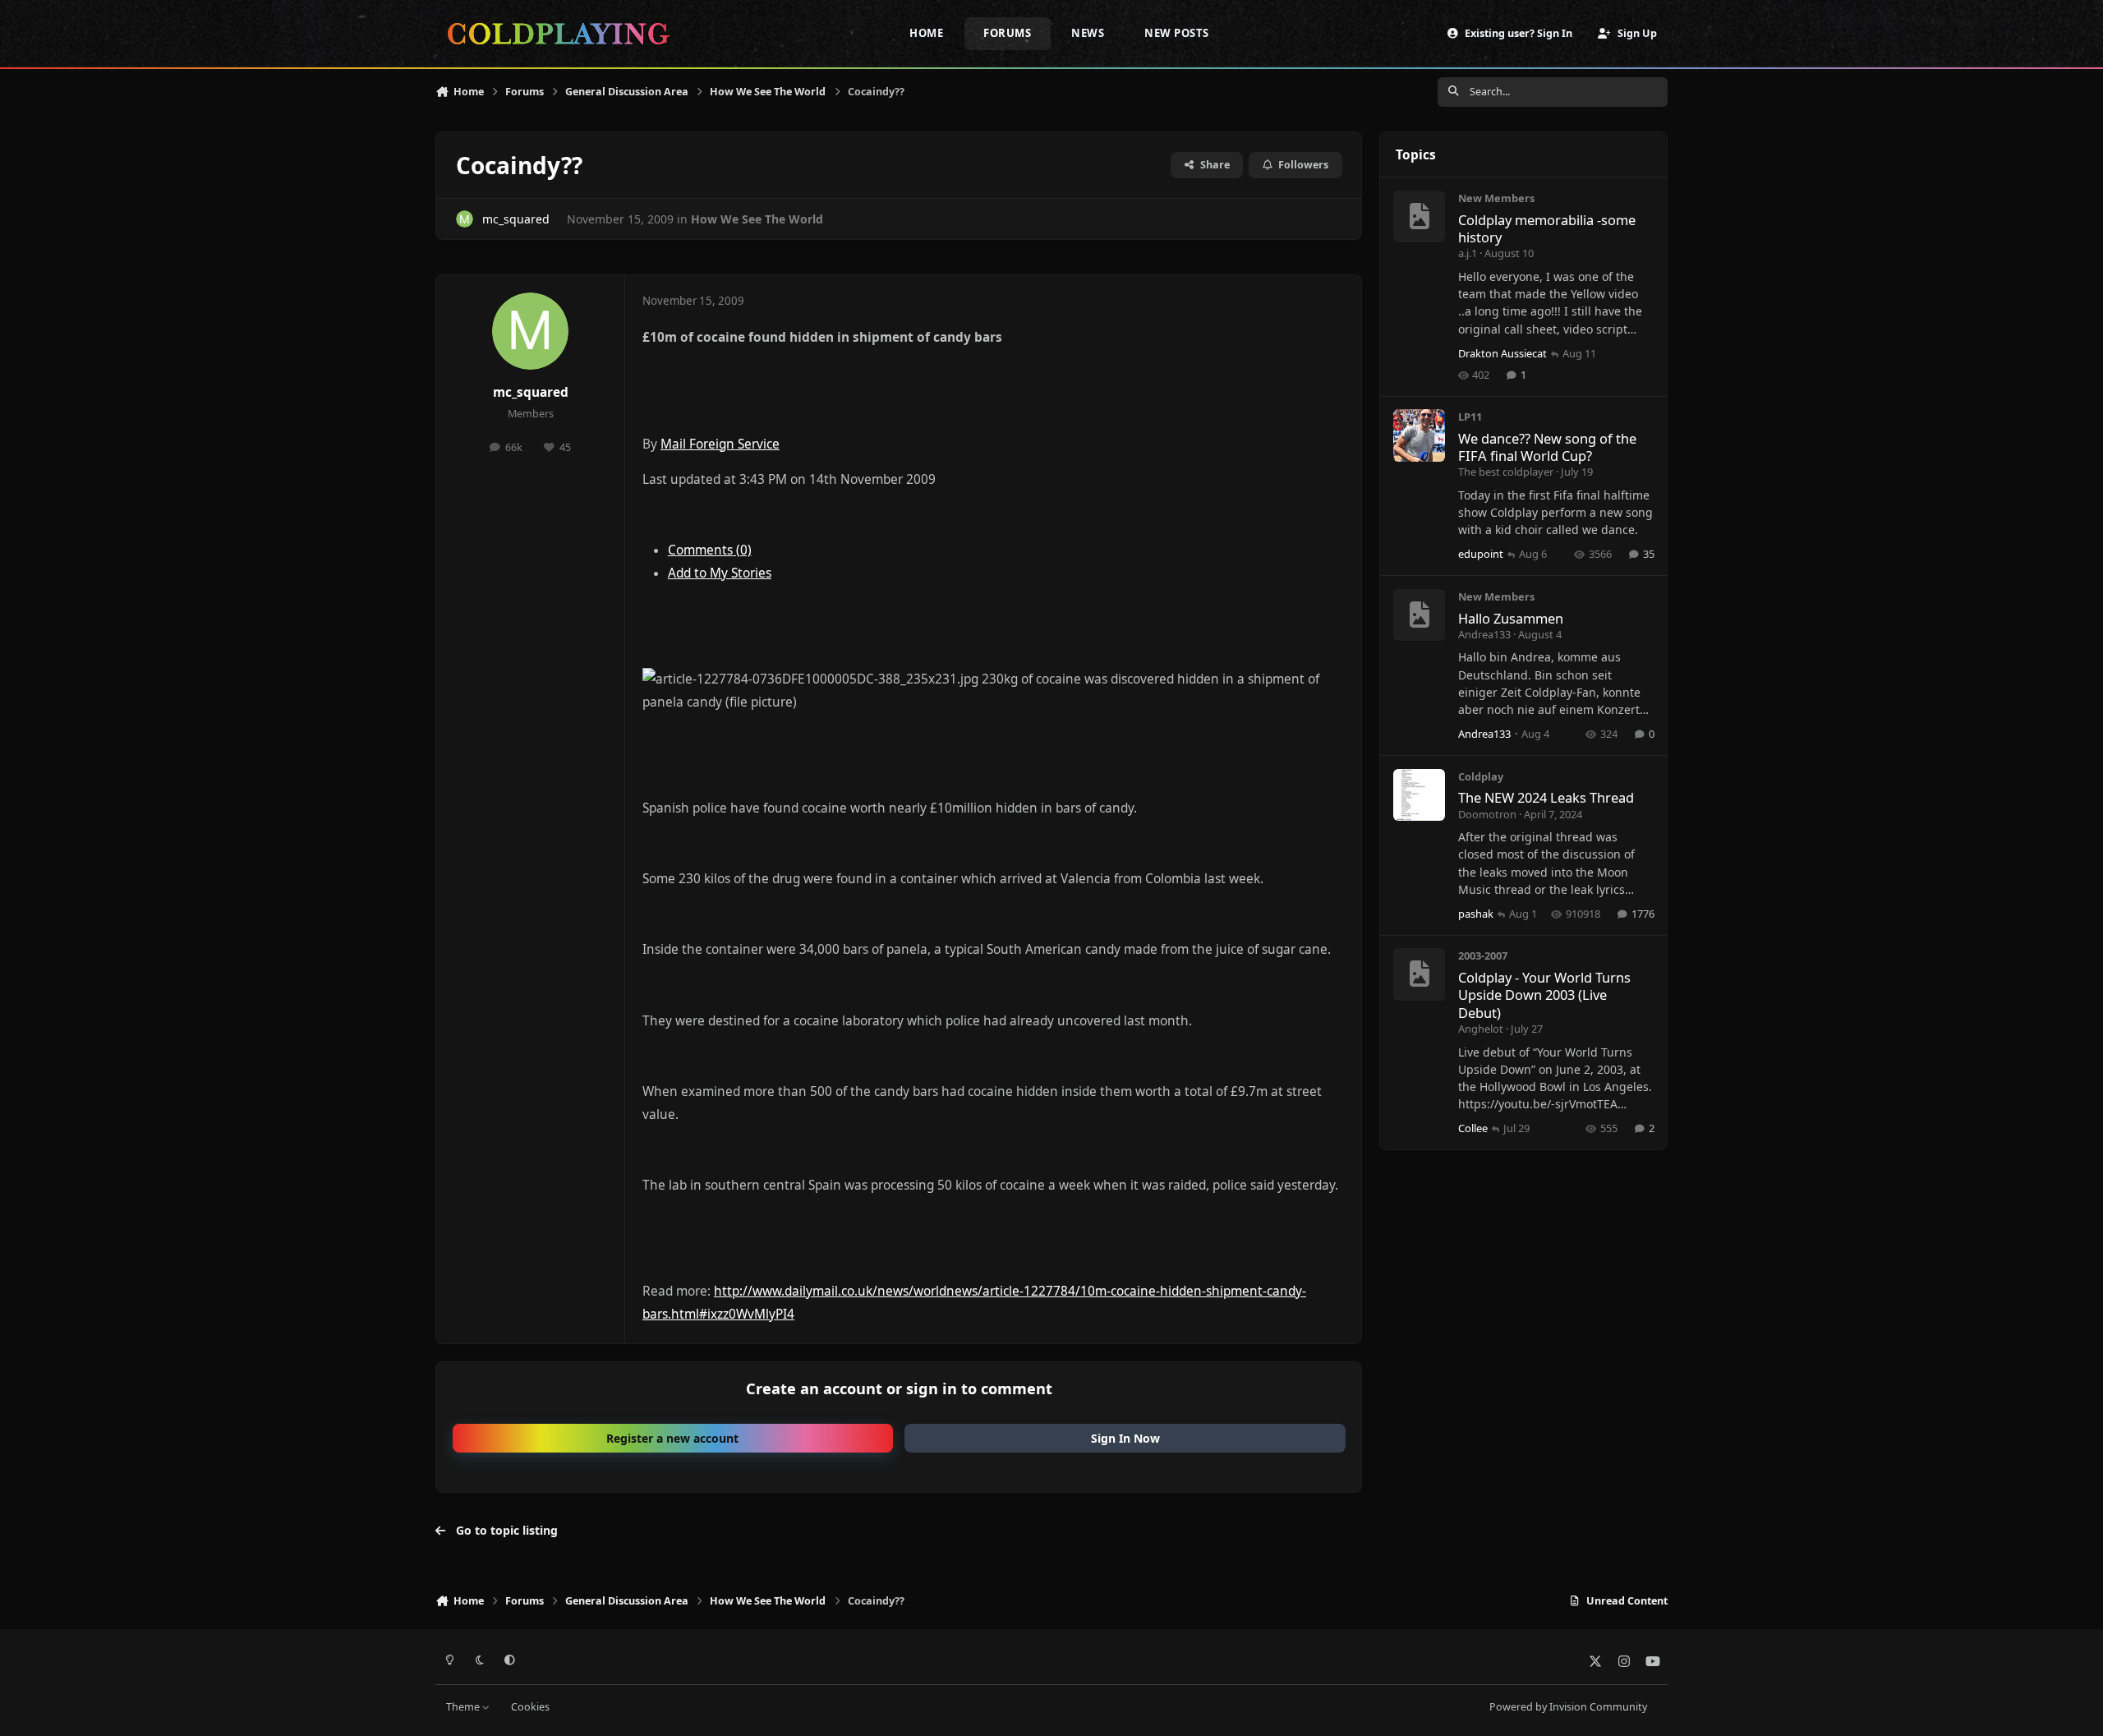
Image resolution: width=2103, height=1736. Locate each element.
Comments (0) (710, 550)
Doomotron (1487, 814)
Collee (1473, 1128)
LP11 (1470, 417)
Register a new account (672, 1438)
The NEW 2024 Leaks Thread (1546, 797)
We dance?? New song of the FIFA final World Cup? (1547, 447)
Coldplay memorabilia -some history (1547, 228)
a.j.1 (1468, 253)
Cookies (530, 1707)
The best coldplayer (1506, 472)
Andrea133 (1484, 634)
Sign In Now (1125, 1438)
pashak (1476, 914)
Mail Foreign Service (720, 444)
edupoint (1481, 554)
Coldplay (1481, 776)
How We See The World (757, 219)
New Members (1496, 198)
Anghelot (1481, 1029)
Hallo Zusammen (1511, 618)
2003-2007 (1483, 955)
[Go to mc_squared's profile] (465, 219)
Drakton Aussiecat (1502, 353)
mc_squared (516, 219)
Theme (464, 1707)
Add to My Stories (720, 573)
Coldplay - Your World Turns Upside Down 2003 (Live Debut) (1544, 995)
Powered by (1568, 1707)
